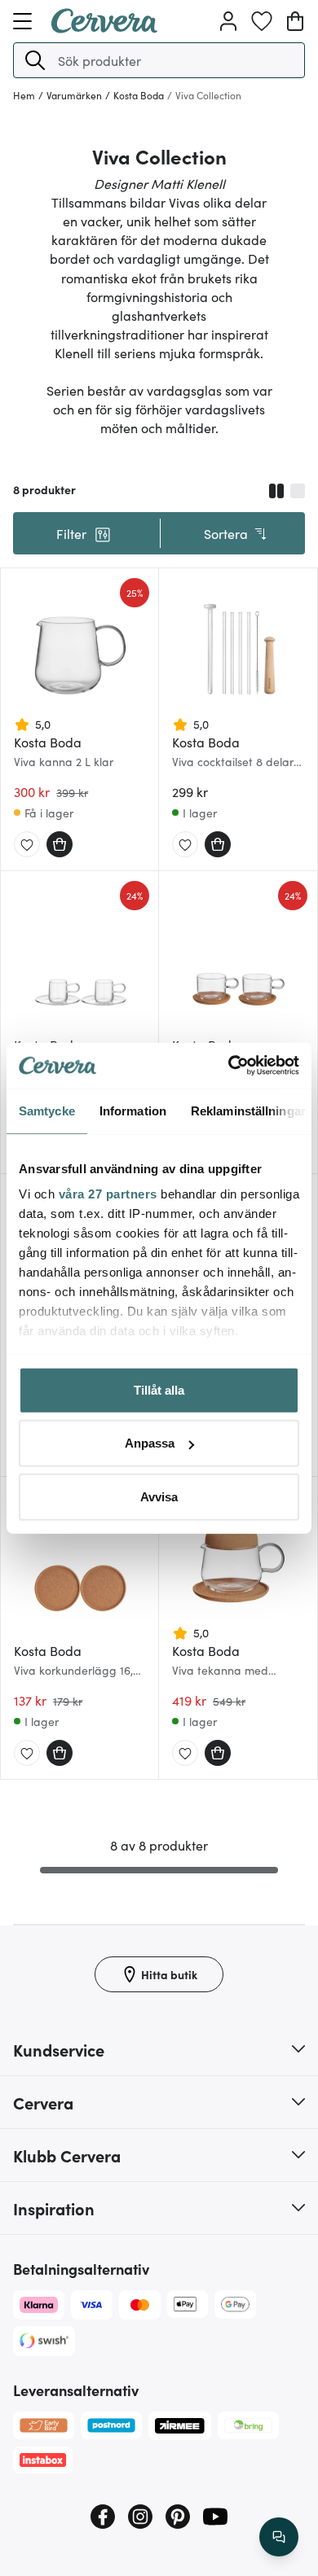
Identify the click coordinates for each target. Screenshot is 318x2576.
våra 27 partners (108, 1194)
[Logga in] (228, 21)
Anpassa (150, 1443)
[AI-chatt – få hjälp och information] (279, 2537)
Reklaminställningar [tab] (248, 1110)
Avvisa (159, 1496)
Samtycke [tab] (47, 1110)
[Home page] (104, 28)
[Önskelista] (262, 21)
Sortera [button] (226, 533)
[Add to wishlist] (27, 845)
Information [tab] (133, 1110)
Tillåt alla (159, 1389)
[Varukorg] (295, 21)
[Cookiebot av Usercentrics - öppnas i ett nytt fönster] (229, 1066)
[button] (35, 60)
